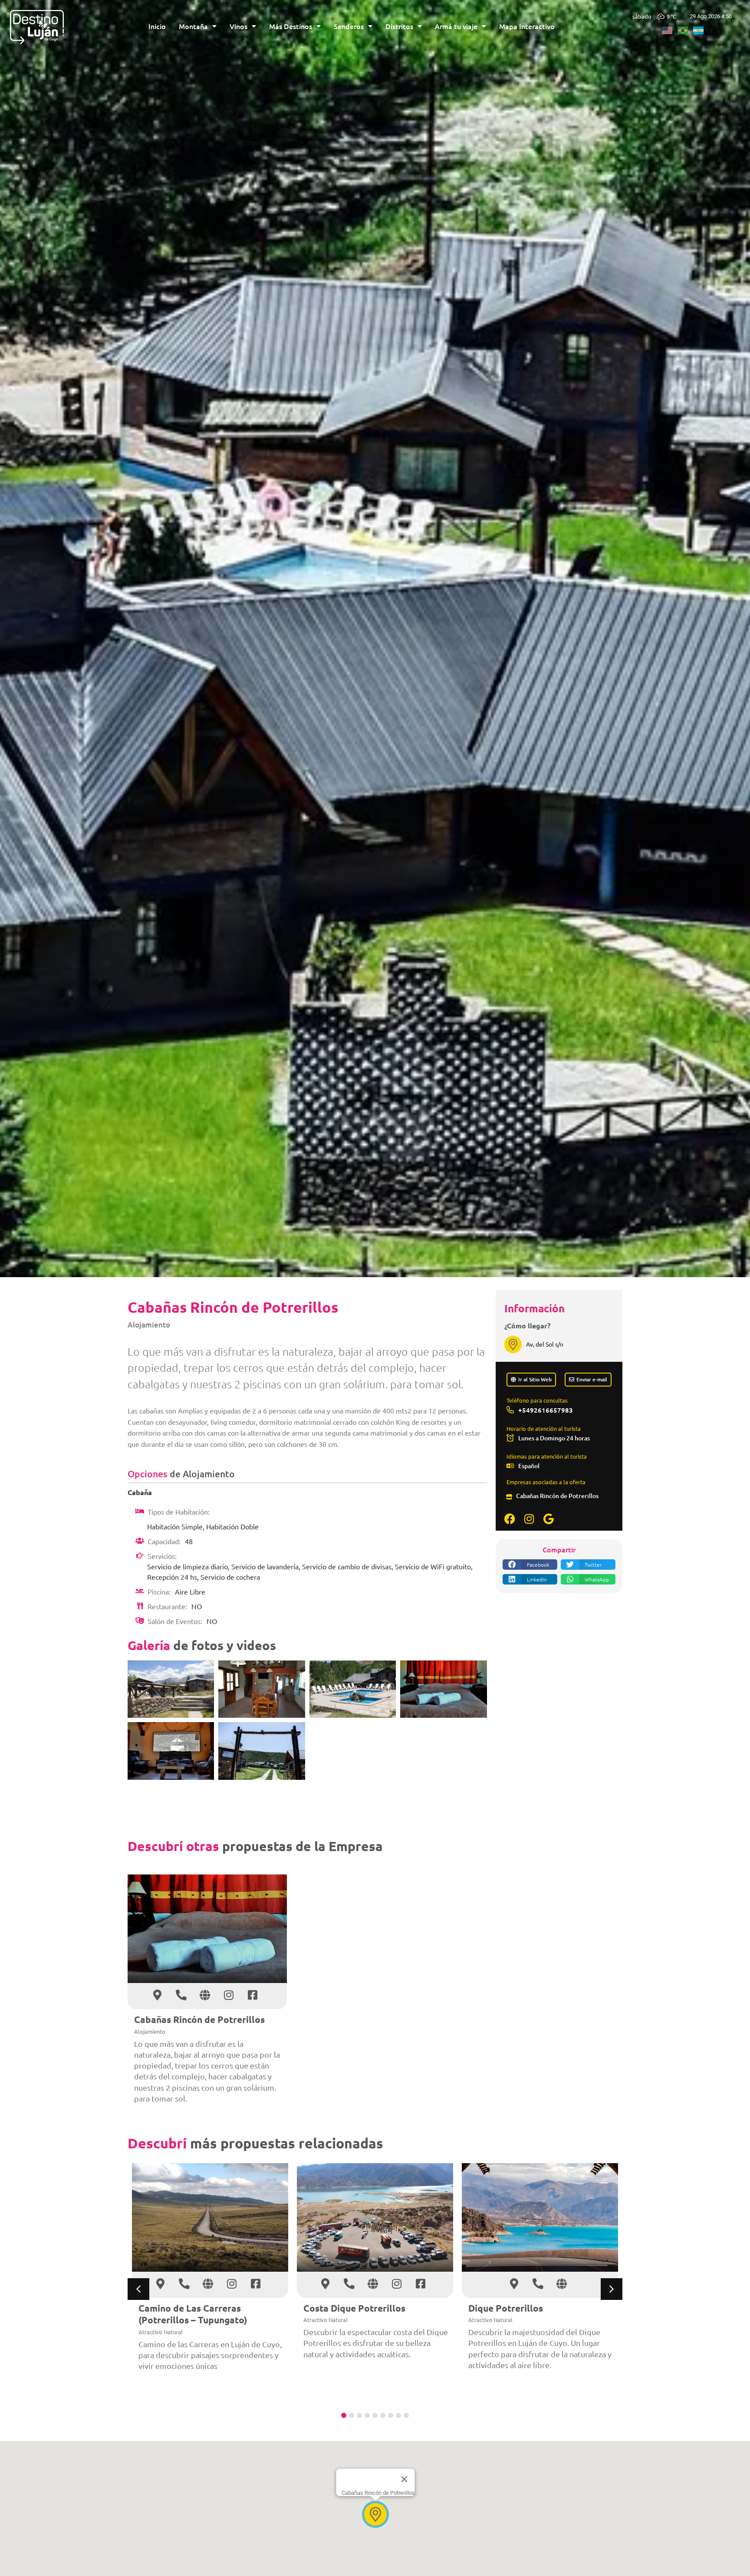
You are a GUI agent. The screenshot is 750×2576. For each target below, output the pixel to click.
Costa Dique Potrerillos (354, 2308)
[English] (670, 29)
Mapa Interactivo (527, 26)
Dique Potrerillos (506, 2308)
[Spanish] (701, 29)
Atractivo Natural (161, 2332)
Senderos (349, 26)
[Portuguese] (685, 29)
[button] (530, 1565)
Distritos (399, 26)
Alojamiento (149, 1325)
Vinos (238, 26)
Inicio (157, 26)
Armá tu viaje (456, 26)
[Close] (405, 2479)
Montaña (193, 26)
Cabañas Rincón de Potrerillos (557, 1496)
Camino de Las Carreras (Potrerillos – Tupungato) (193, 2314)
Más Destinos (291, 26)
